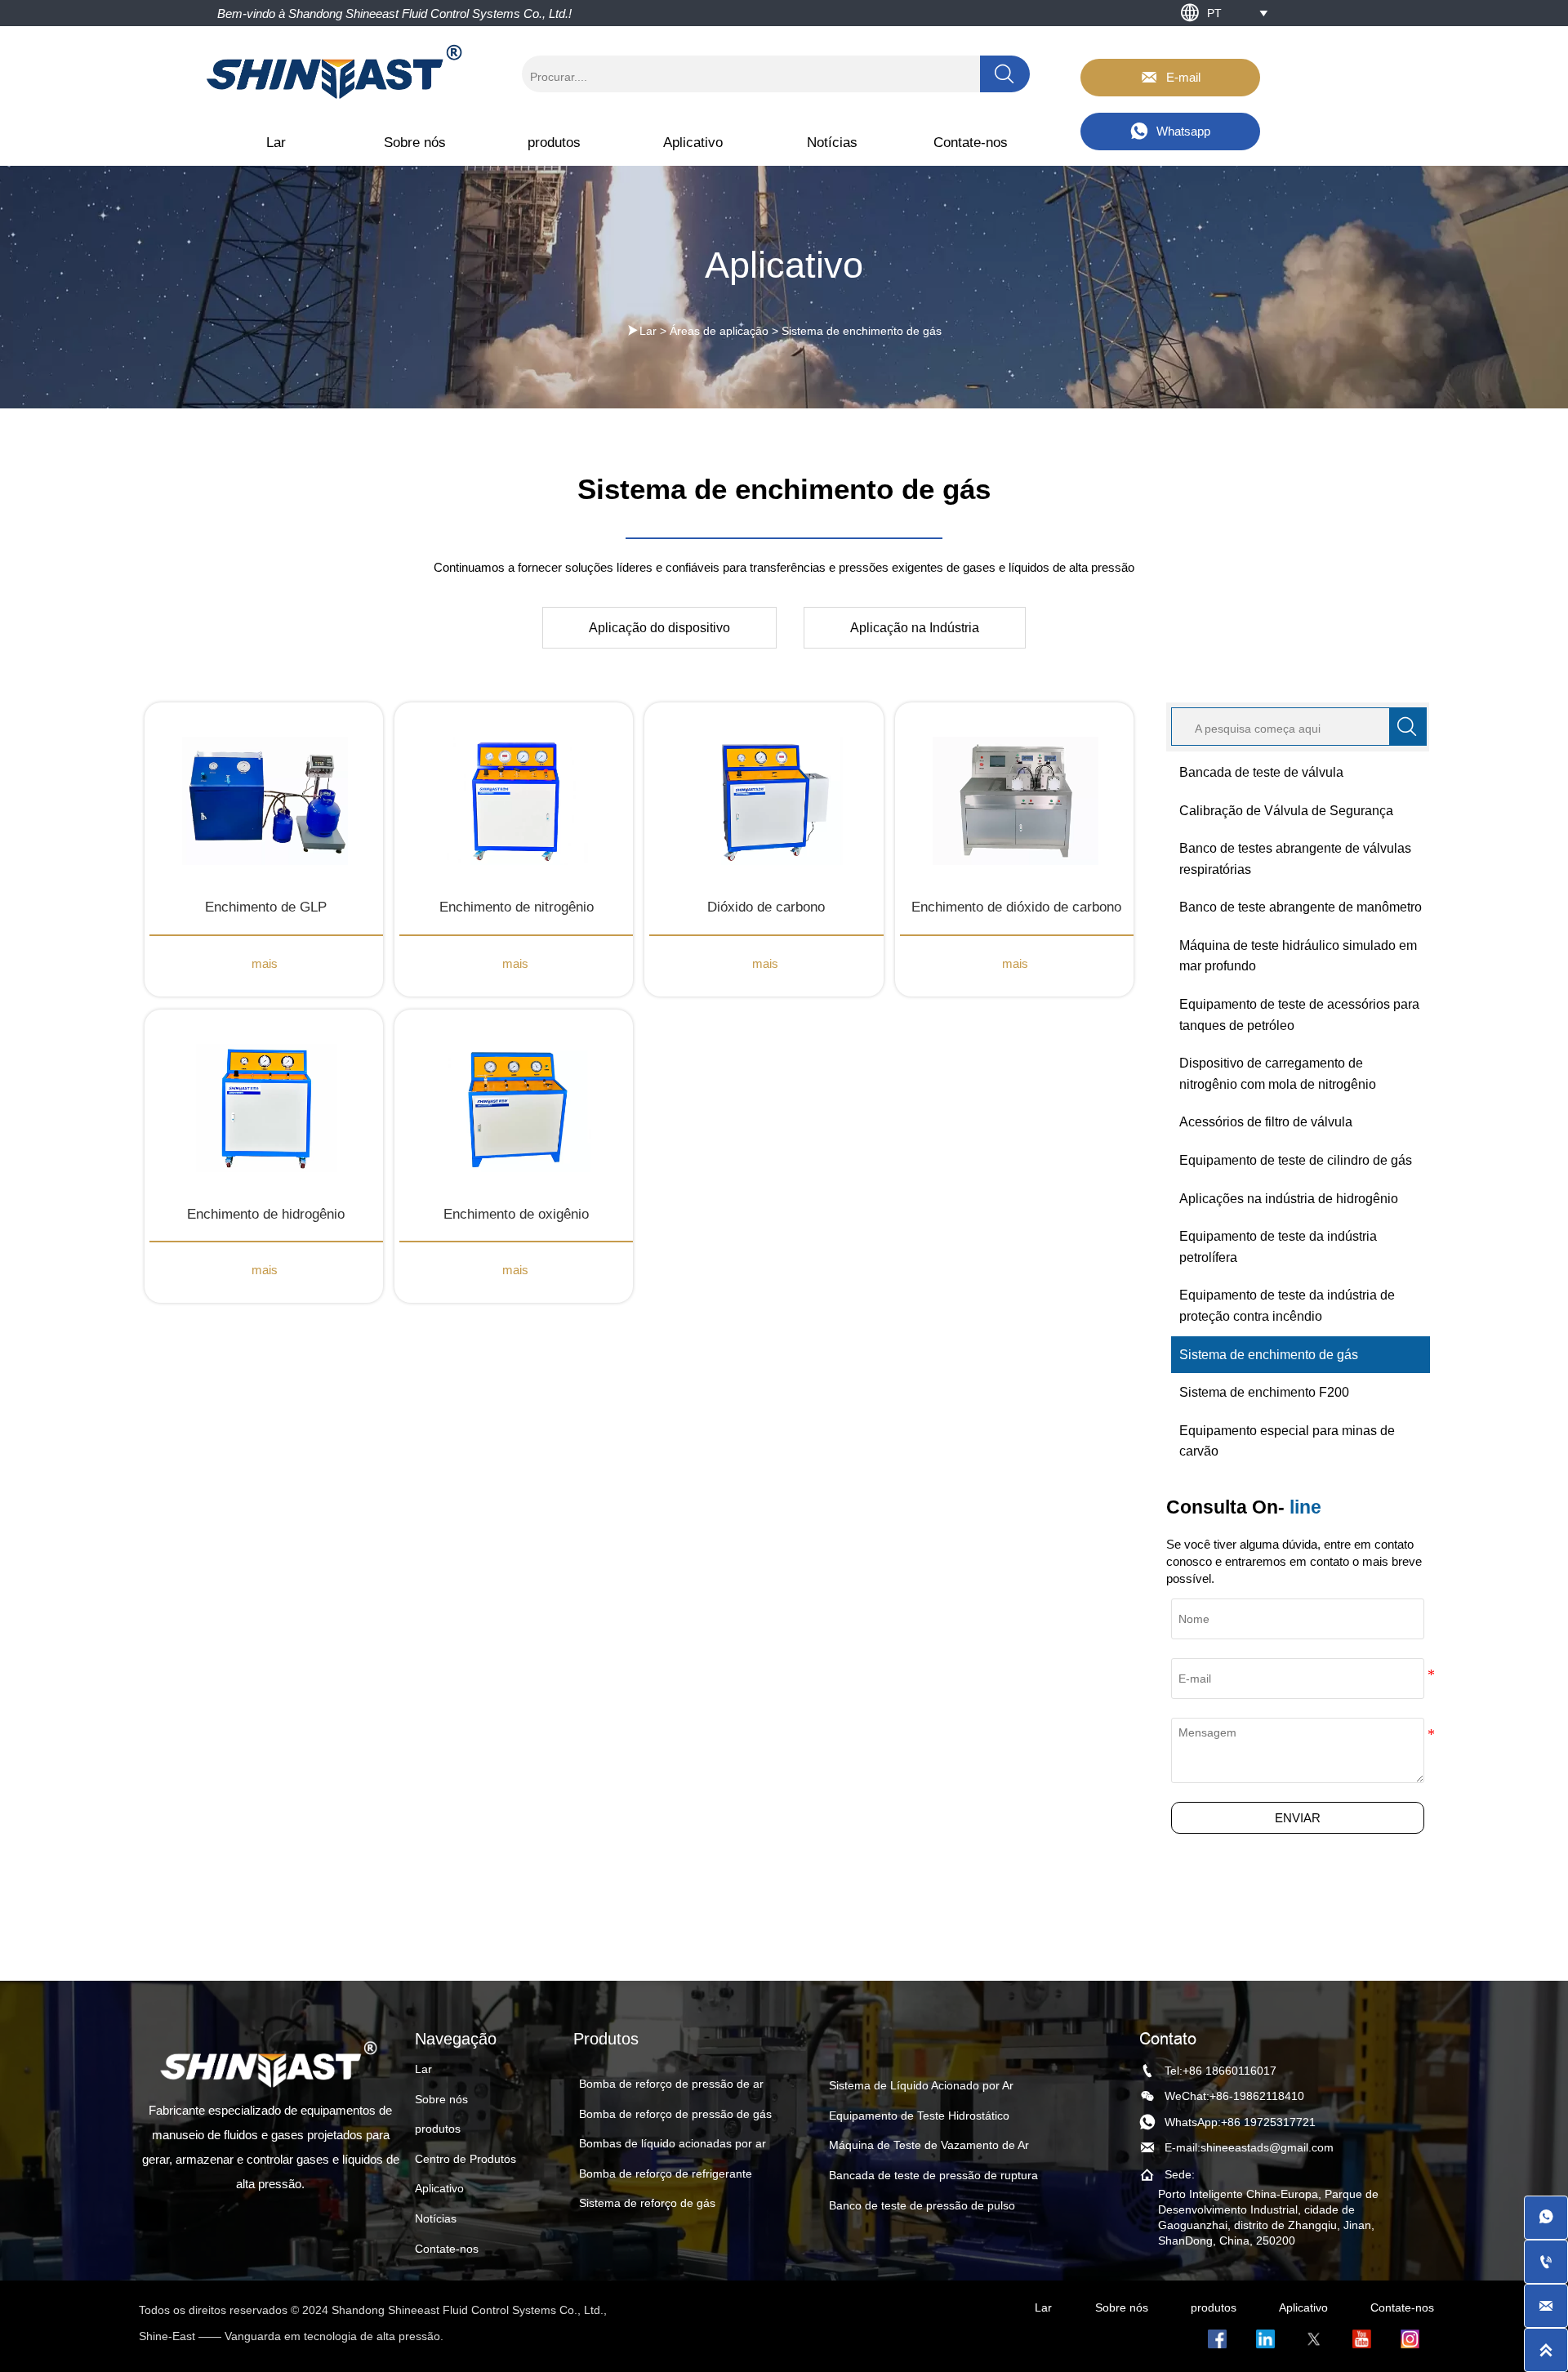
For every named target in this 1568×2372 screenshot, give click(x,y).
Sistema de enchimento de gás (862, 331)
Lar (648, 331)
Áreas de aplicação (719, 331)
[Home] (336, 72)
